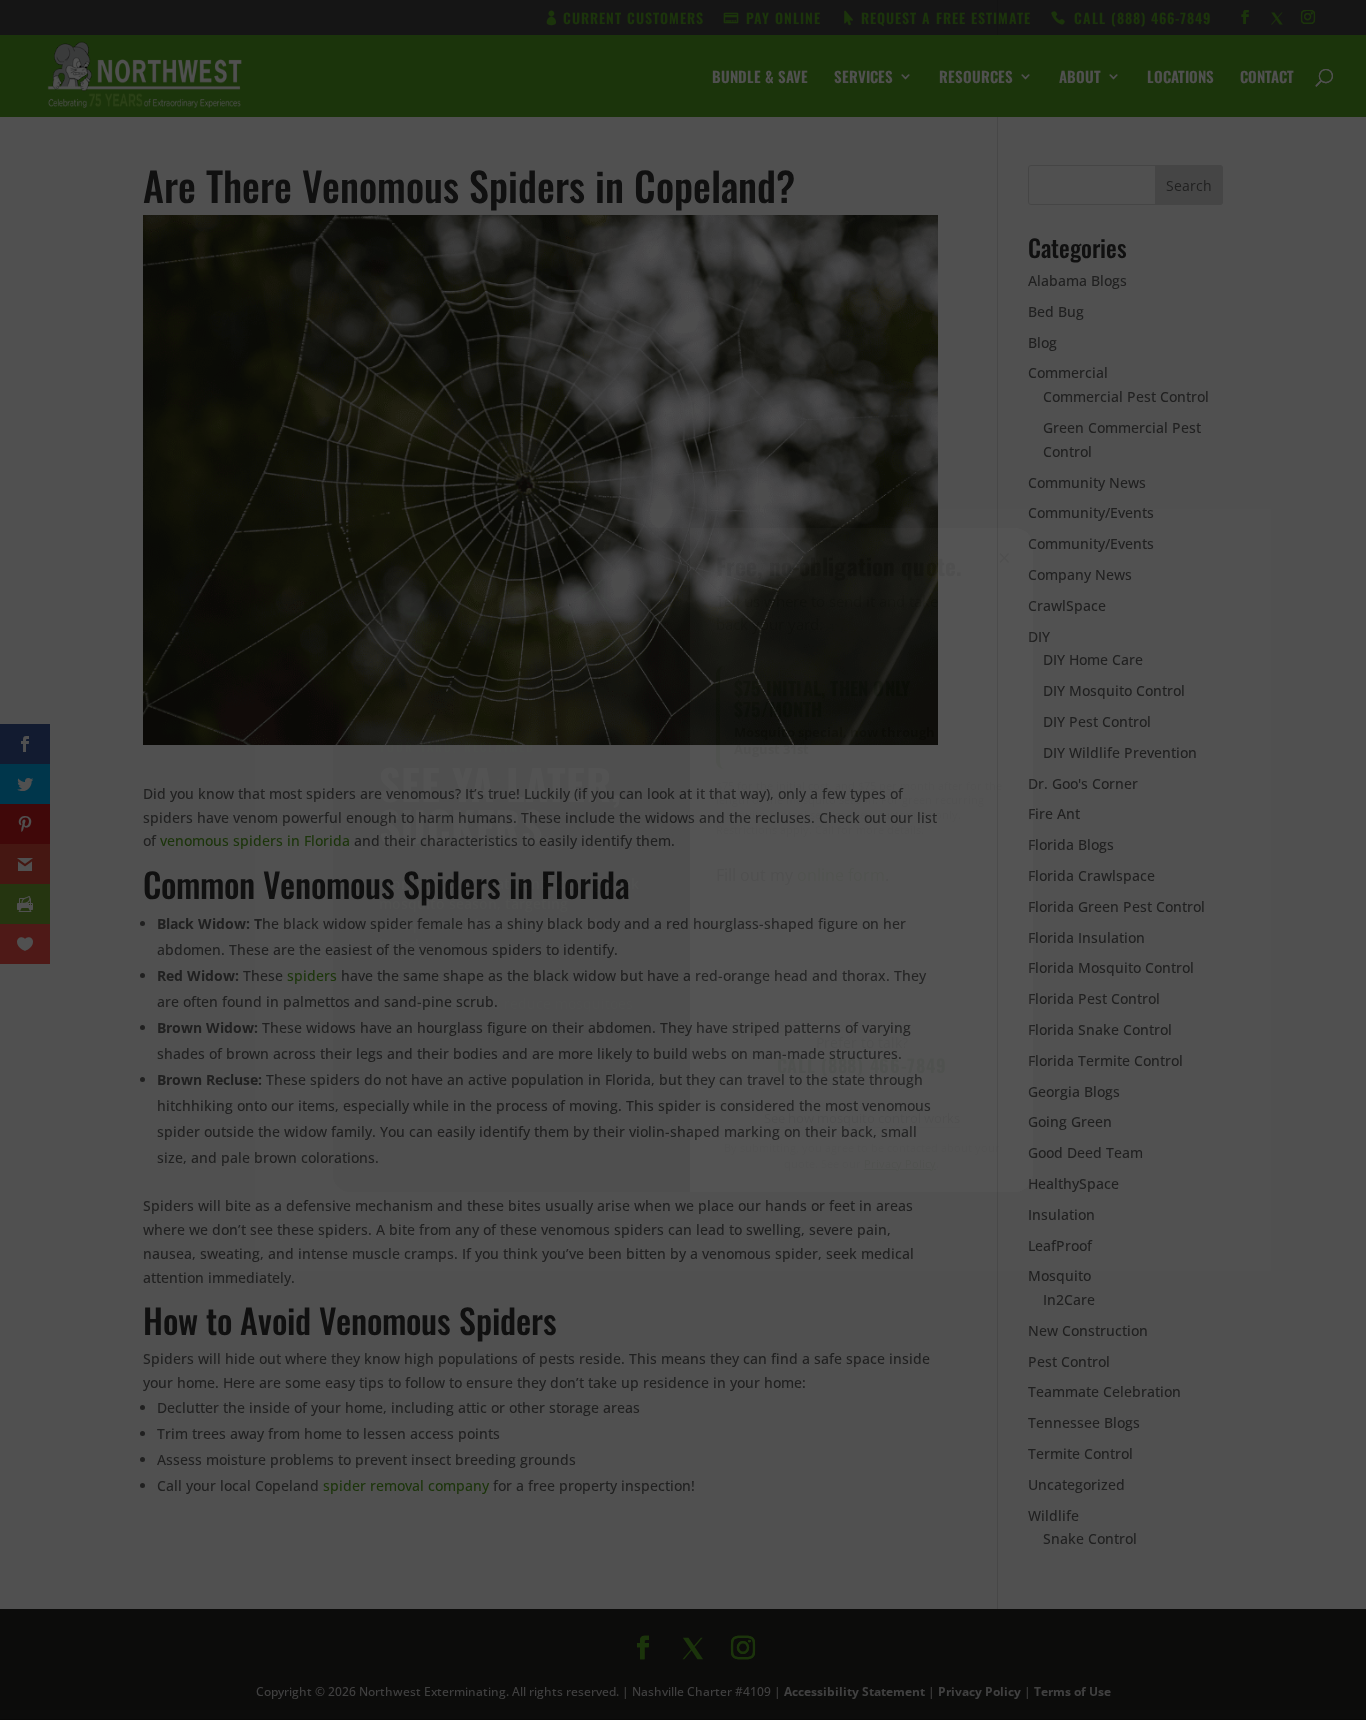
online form (841, 875)
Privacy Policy (900, 1163)
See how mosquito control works (862, 1118)
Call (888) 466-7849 (862, 1065)
